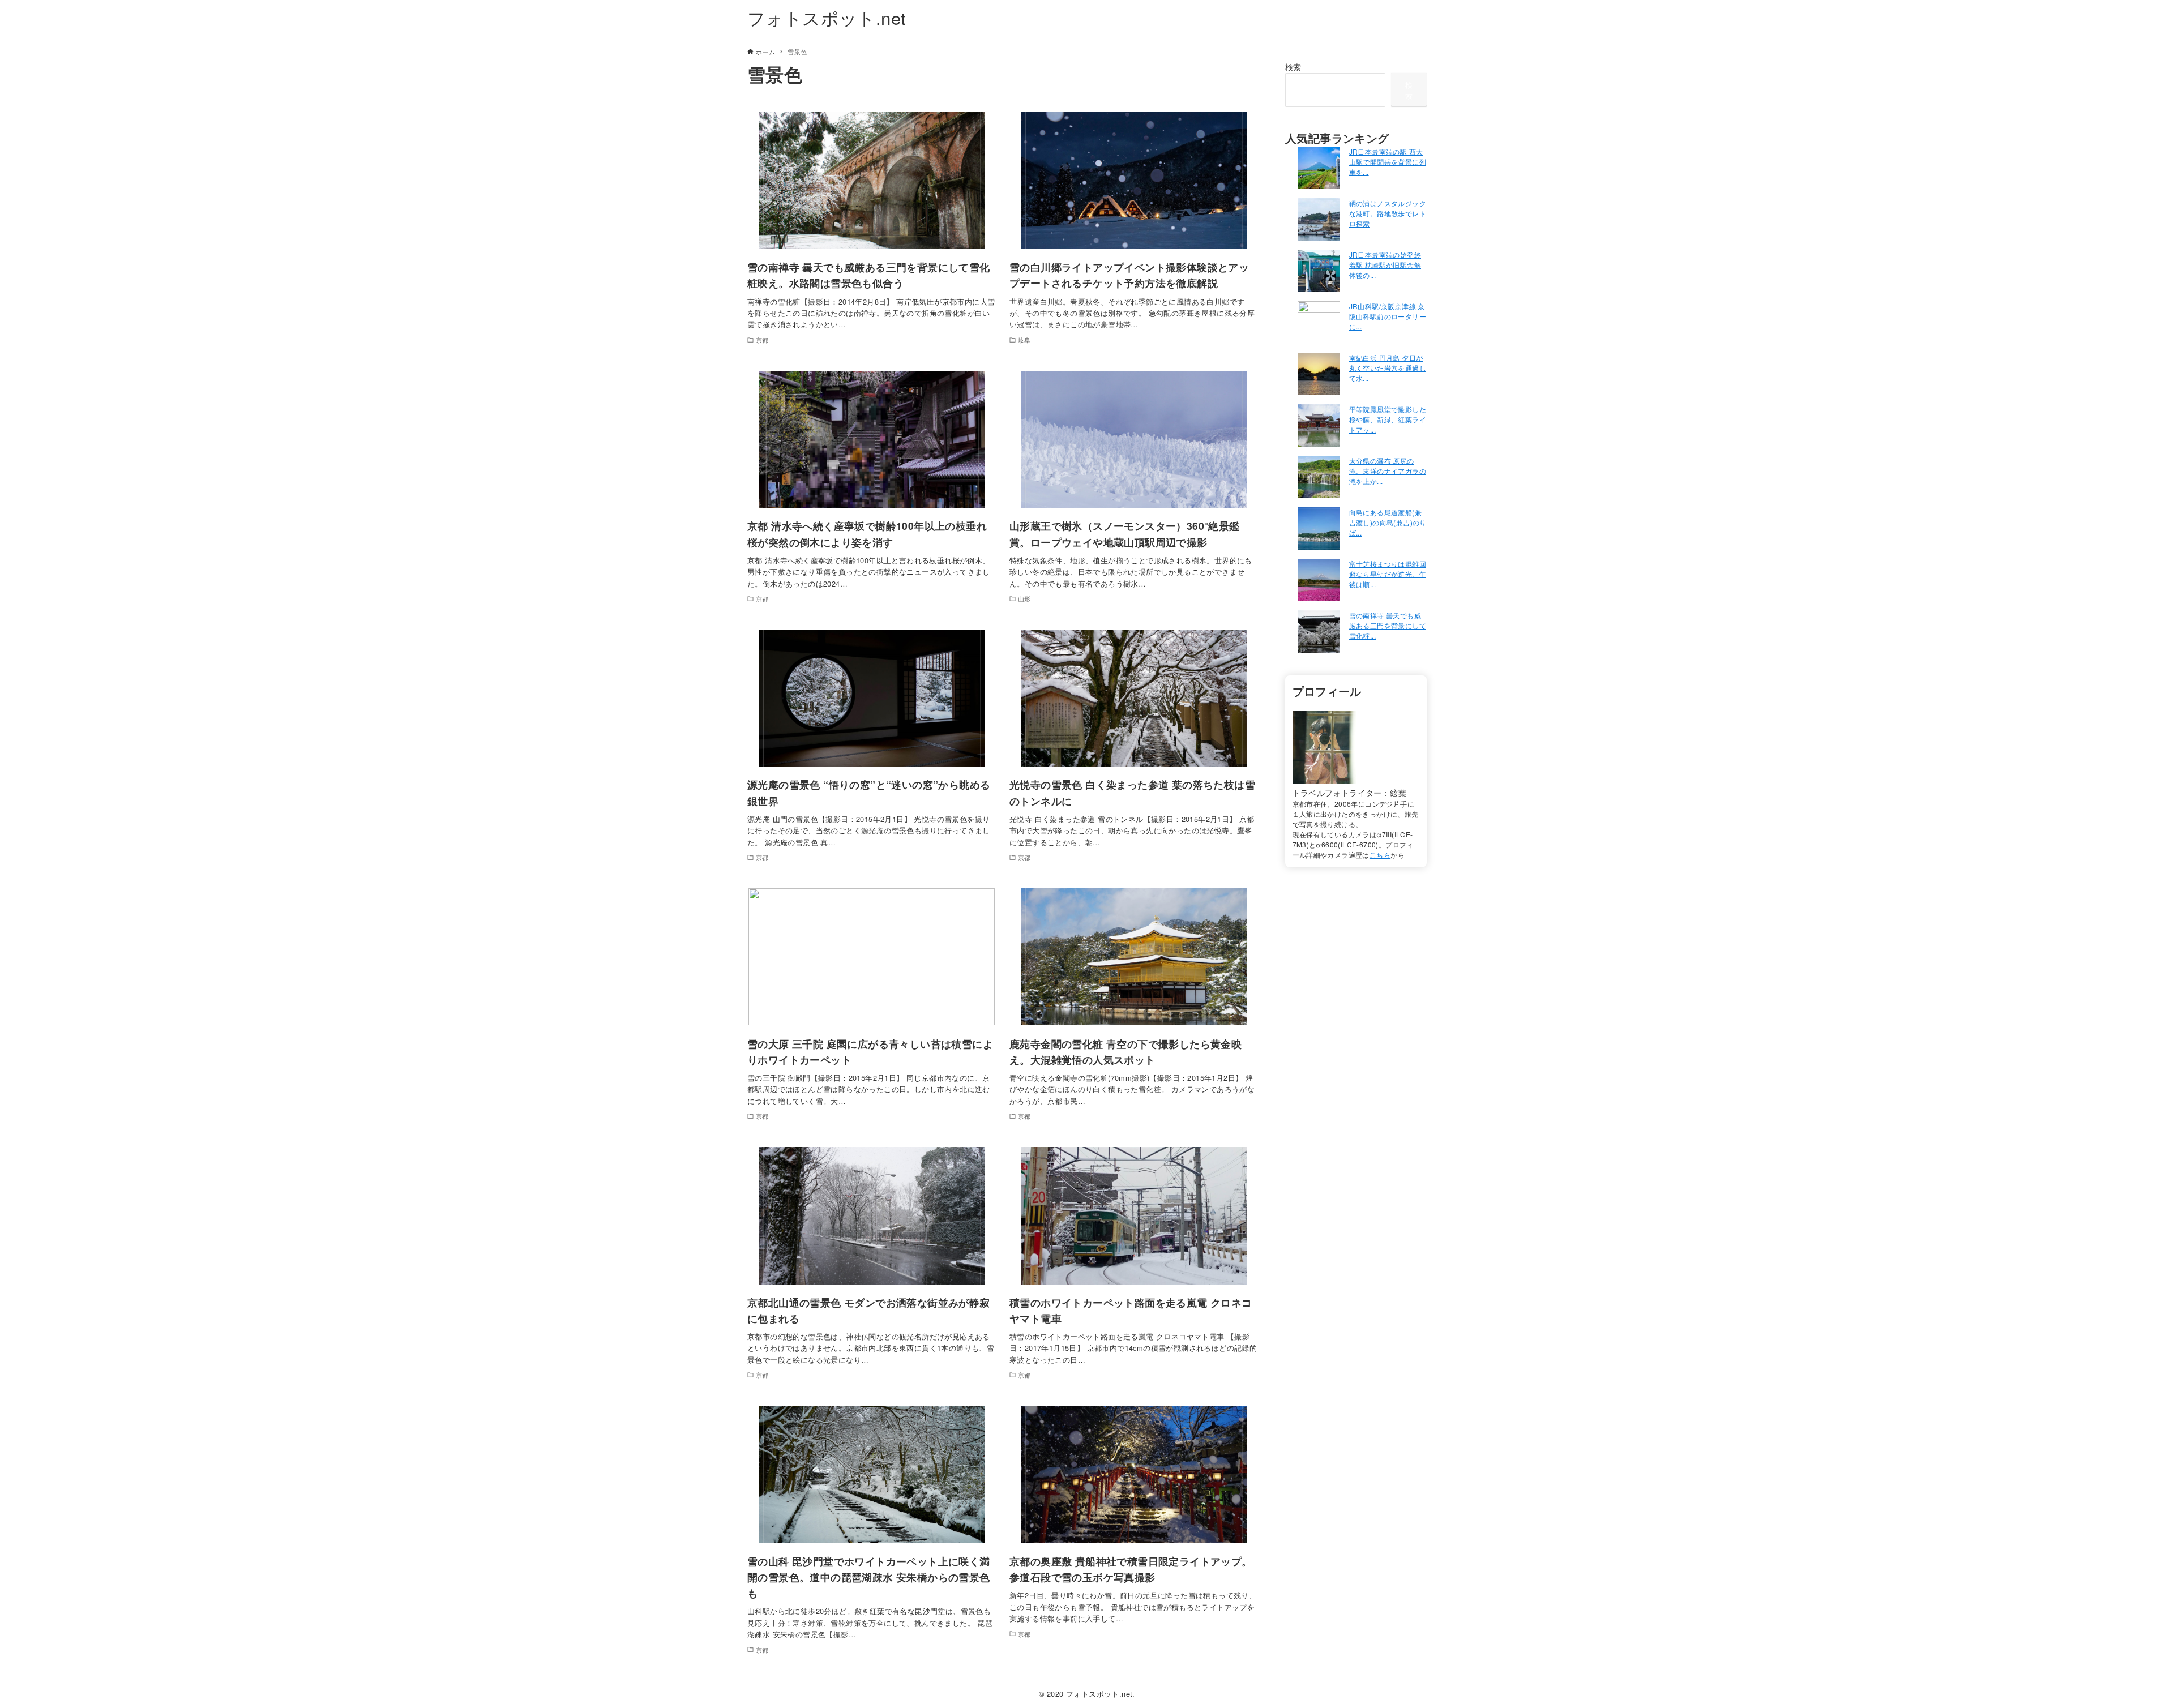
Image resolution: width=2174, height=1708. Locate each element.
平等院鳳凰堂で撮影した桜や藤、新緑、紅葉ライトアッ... (1388, 419)
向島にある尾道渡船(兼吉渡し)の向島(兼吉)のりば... (1388, 522)
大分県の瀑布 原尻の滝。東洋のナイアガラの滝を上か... (1388, 471)
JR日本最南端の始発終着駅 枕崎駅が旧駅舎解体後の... (1385, 265)
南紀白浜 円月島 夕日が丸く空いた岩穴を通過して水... (1388, 368)
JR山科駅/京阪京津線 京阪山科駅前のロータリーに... (1388, 316)
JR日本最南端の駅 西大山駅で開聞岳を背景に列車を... (1388, 162)
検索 (1293, 67)
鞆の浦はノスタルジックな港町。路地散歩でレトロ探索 (1388, 213)
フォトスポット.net (827, 17)
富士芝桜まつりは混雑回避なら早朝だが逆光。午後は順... (1388, 574)
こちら (1380, 855)
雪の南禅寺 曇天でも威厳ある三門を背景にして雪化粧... (1388, 625)
